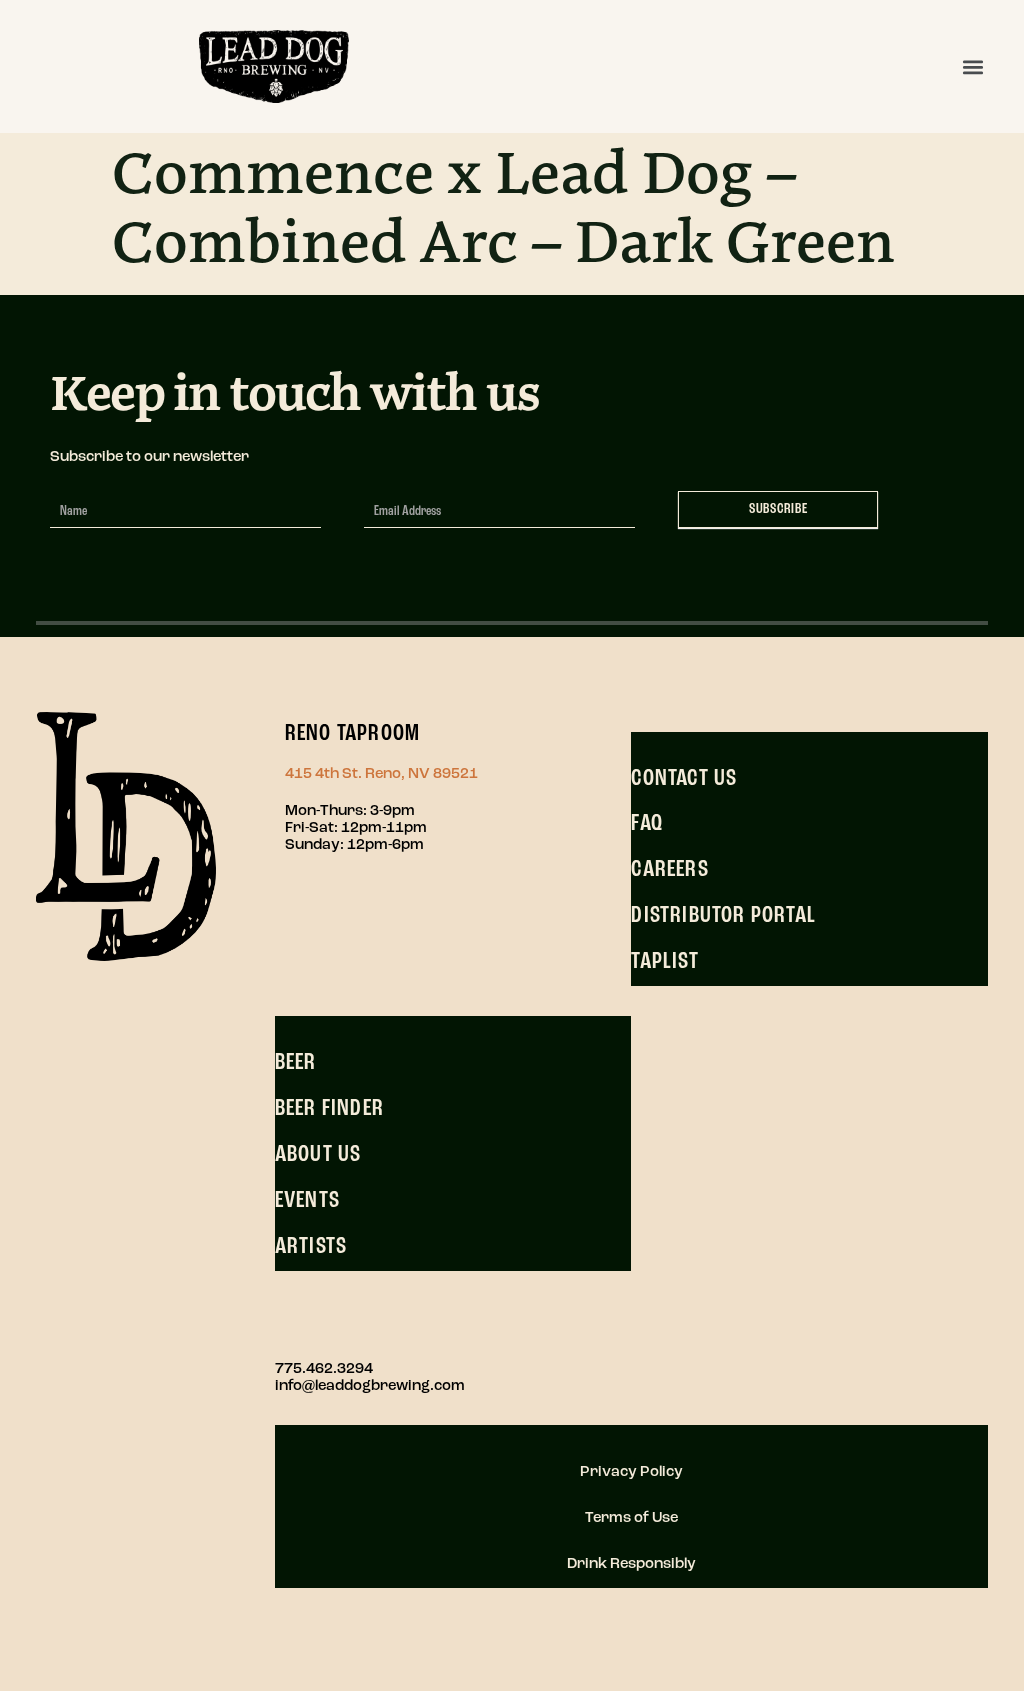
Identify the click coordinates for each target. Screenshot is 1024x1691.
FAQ (647, 824)
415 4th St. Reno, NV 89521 (381, 774)
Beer (296, 1063)
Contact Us (684, 779)
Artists (311, 1247)
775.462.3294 (324, 1369)
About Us (318, 1155)
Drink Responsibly (631, 1564)
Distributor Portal (723, 916)
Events (307, 1201)
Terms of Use (631, 1518)
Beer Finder (329, 1109)
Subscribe (778, 509)
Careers (669, 870)
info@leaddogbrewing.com (370, 1386)
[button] (972, 66)
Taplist (664, 962)
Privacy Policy (631, 1472)
